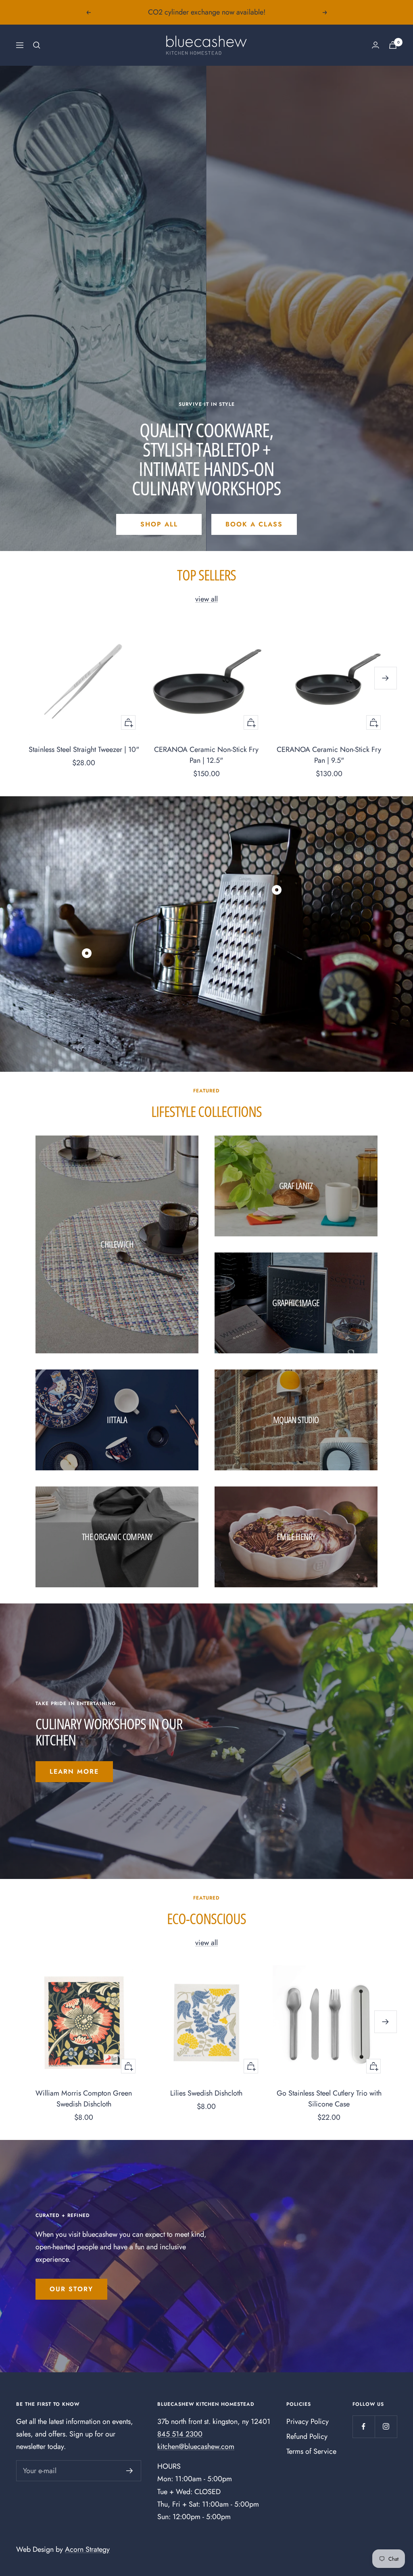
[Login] (375, 45)
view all (206, 599)
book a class (254, 524)
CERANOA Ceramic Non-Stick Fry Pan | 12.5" (206, 755)
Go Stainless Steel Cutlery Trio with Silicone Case (329, 2099)
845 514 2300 (180, 2434)
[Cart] (393, 45)
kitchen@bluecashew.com (196, 2447)
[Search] (37, 45)
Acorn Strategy (87, 2549)
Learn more (74, 1771)
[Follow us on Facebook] (364, 2427)
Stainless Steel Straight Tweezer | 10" (84, 749)
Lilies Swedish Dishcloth (206, 2093)
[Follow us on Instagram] (386, 2427)
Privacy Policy (308, 2422)
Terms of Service (311, 2451)
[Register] (130, 2471)
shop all (159, 524)
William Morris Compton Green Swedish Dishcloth (84, 2099)
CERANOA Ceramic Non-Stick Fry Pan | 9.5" (329, 755)
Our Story (71, 2289)
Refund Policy (307, 2436)
